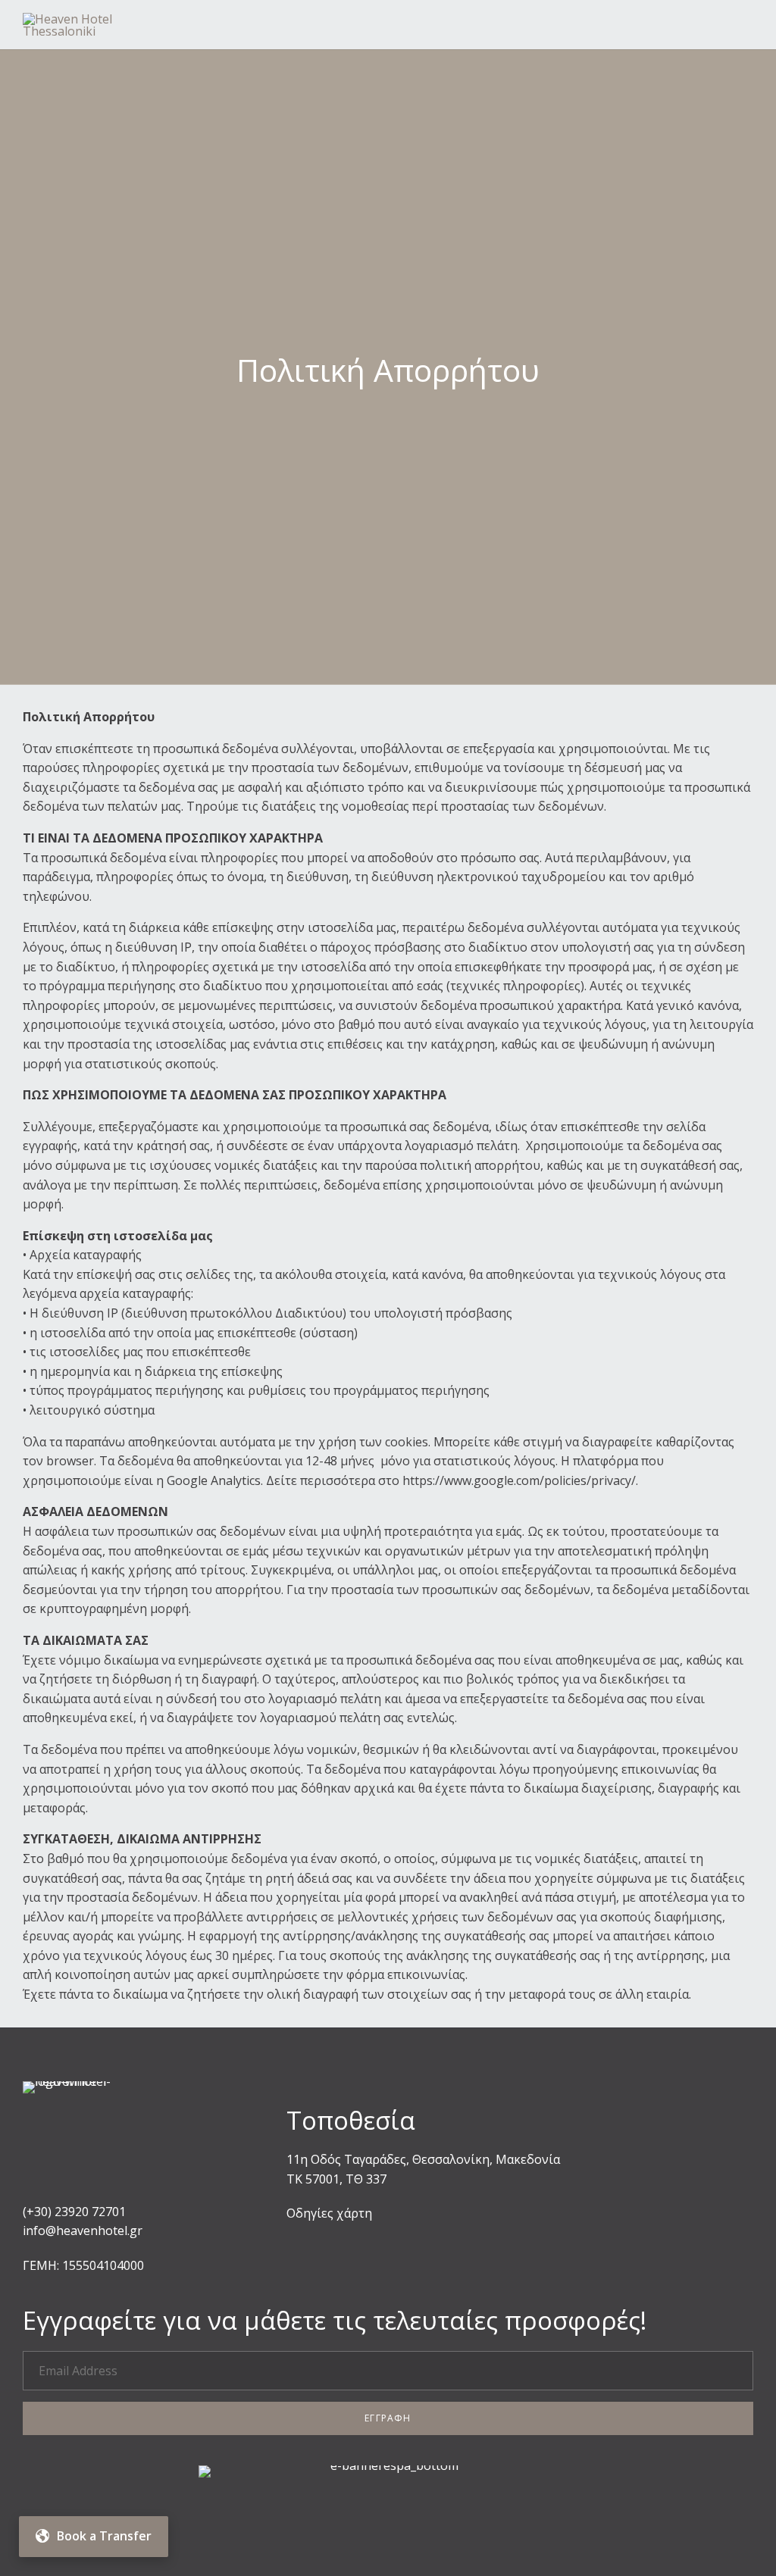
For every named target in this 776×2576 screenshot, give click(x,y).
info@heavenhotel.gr (83, 2231)
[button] (388, 2418)
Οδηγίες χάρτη (329, 2213)
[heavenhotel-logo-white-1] (80, 2081)
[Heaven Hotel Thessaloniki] (105, 25)
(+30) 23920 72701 (74, 2212)
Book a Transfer (104, 2536)
